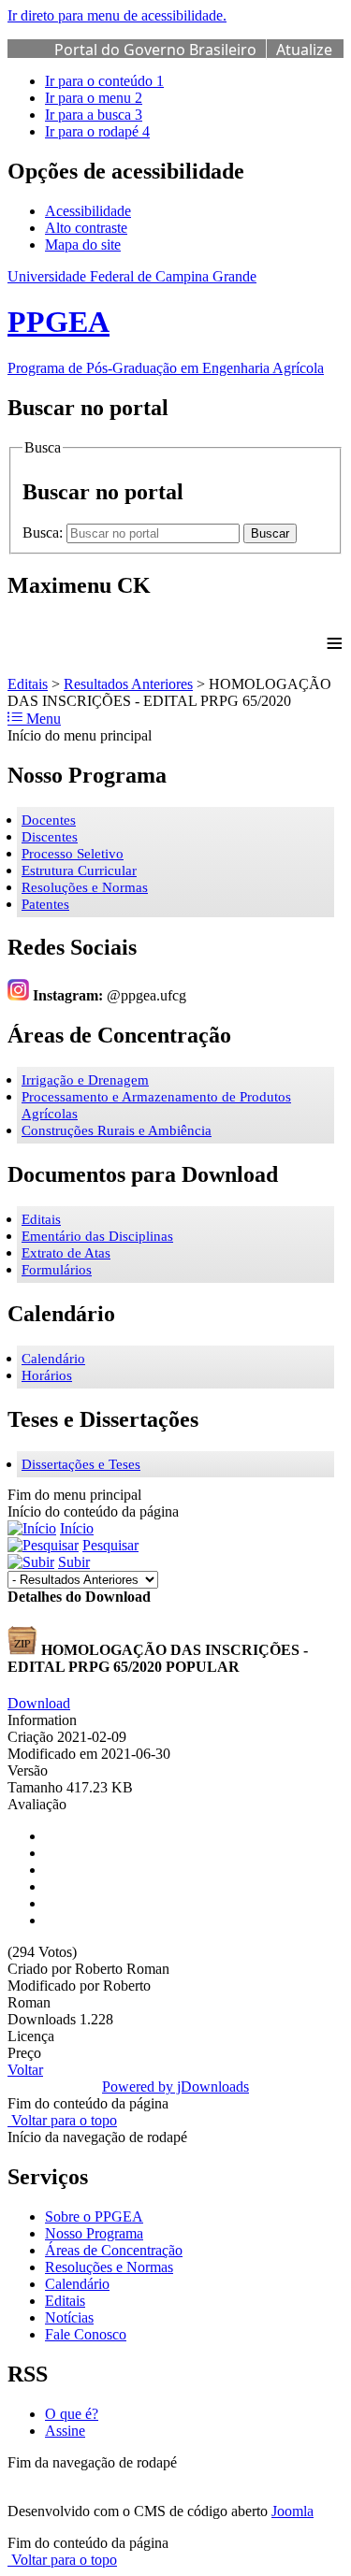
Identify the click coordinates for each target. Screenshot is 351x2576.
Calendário (53, 1359)
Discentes (50, 837)
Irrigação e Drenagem (85, 1080)
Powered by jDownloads (175, 2087)
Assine (65, 2431)
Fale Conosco (86, 2334)
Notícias (69, 2317)
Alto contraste (86, 228)
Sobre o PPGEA (94, 2216)
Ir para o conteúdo (104, 81)
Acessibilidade (88, 211)
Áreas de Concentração (114, 2250)
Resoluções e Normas (85, 887)
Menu (42, 719)
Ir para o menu (94, 98)
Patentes (45, 904)
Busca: (44, 532)
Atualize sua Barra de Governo (193, 60)
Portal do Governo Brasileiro (155, 50)
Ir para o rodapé (97, 131)
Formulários (57, 1270)
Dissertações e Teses (81, 1464)
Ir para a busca (94, 115)
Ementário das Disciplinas (97, 1236)
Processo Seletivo (73, 854)
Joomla (292, 2511)
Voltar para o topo (62, 2120)
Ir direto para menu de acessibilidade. (117, 15)
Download (39, 1703)
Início (77, 1528)
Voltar (25, 2070)
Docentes (49, 820)
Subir (74, 1562)
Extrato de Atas (66, 1253)
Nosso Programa (94, 2233)
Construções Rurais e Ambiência (117, 1130)
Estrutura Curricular (79, 871)
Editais (28, 684)
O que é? (72, 2414)
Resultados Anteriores (128, 684)
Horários (47, 1375)
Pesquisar (110, 1545)
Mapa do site (83, 245)
